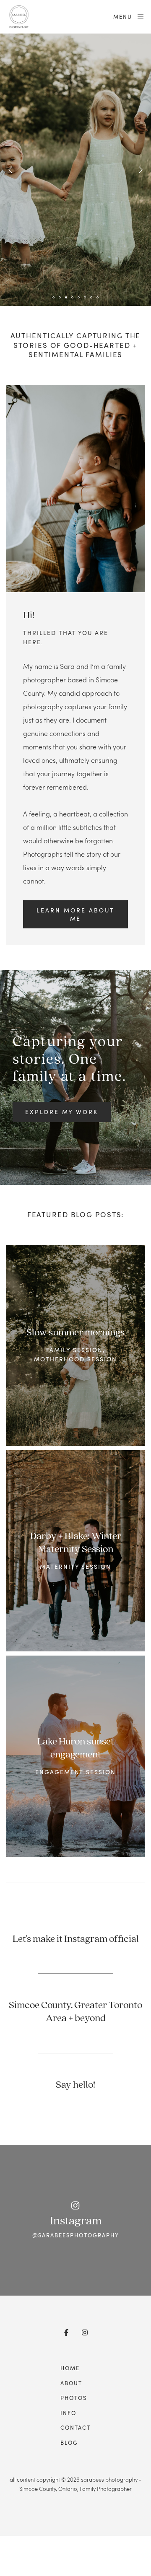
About (71, 2383)
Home (70, 2368)
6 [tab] (85, 297)
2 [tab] (60, 297)
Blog (69, 2443)
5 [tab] (79, 297)
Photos (74, 2398)
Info (68, 2413)
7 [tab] (91, 297)
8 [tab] (98, 297)
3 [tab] (66, 297)
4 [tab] (73, 297)
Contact (75, 2428)
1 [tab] (54, 297)
